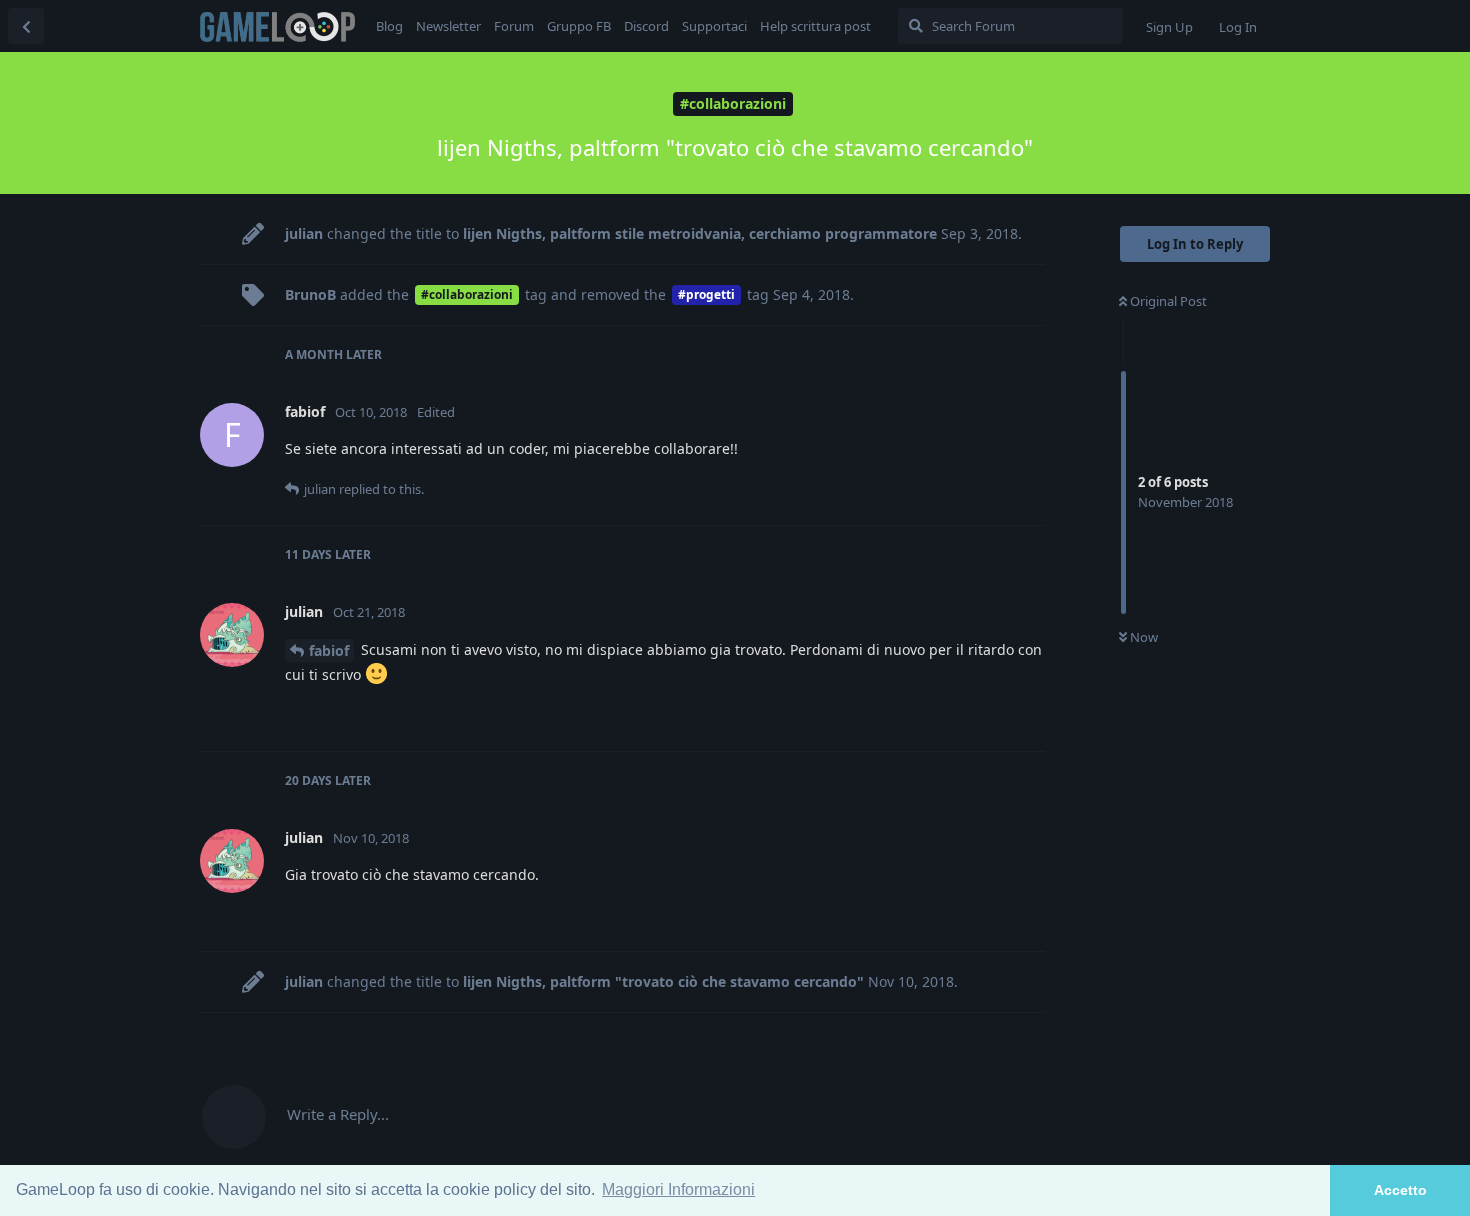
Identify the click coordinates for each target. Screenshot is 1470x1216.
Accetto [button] (1400, 1190)
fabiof (329, 650)
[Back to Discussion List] (26, 26)
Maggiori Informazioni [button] (678, 1189)
